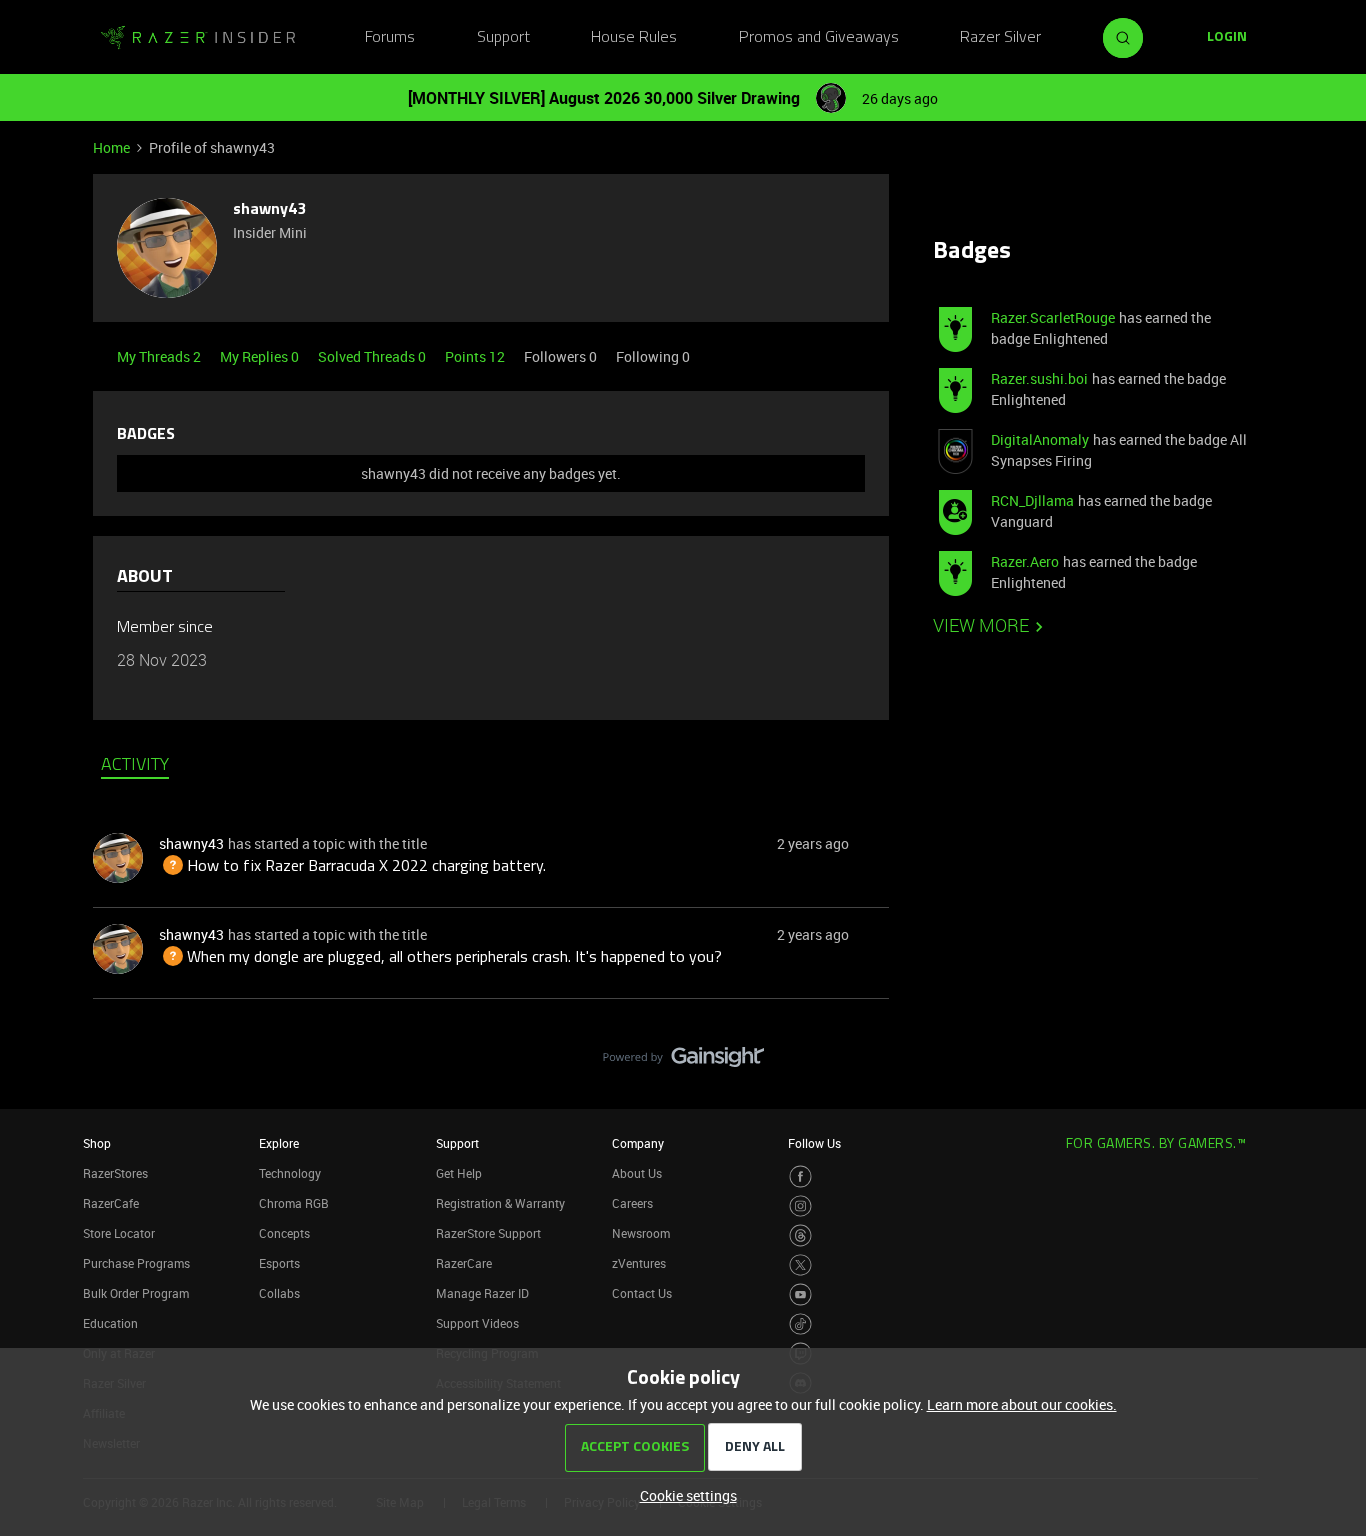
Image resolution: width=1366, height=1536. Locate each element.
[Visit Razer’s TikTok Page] (800, 1324)
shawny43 (269, 210)
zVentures (639, 1263)
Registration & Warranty (500, 1203)
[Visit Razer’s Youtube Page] (800, 1294)
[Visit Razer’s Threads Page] (800, 1235)
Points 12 (476, 356)
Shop (97, 1143)
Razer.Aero (1025, 561)
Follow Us (814, 1143)
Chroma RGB (294, 1203)
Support (503, 38)
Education (110, 1323)
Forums (390, 38)
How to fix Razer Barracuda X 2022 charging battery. (352, 867)
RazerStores (115, 1173)
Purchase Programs (136, 1263)
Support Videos (477, 1323)
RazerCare (464, 1263)
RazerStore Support (488, 1233)
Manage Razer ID (482, 1293)
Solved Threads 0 (373, 356)
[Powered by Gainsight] (683, 1062)
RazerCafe (111, 1203)
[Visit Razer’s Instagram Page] (800, 1206)
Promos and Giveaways (819, 38)
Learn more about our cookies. (1022, 1404)
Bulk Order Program (136, 1293)
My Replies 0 (261, 356)
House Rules (634, 38)
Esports (279, 1263)
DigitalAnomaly (1040, 439)
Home (111, 147)
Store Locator (119, 1233)
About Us (637, 1173)
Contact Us (642, 1293)
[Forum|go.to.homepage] (198, 38)
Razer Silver (1000, 38)
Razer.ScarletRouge (1053, 317)
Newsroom (641, 1233)
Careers (632, 1203)
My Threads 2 (160, 356)
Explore (279, 1143)
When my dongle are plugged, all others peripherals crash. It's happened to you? (440, 958)
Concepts (284, 1233)
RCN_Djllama (1032, 500)
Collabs (279, 1293)
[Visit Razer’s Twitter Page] (800, 1265)
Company (638, 1143)
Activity (135, 766)
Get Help (459, 1173)
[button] (1227, 38)
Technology (290, 1173)
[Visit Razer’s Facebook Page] (800, 1176)
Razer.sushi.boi (1039, 378)
